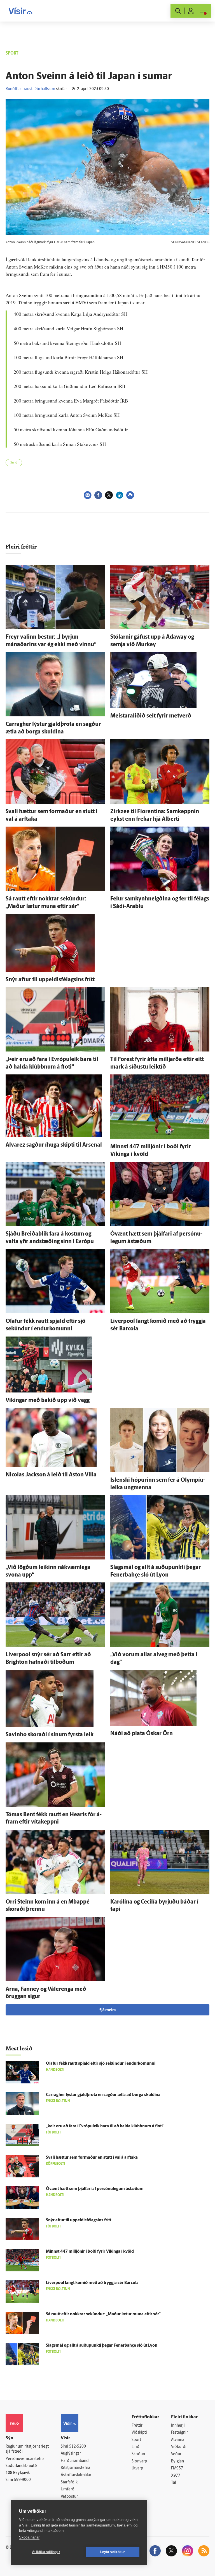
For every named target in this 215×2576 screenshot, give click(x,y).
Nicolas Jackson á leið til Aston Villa (51, 1475)
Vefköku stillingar (46, 2552)
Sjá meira (107, 2010)
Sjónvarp (139, 2461)
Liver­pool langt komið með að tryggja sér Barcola (92, 2283)
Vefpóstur (69, 2497)
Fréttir (137, 2426)
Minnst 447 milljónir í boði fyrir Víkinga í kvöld (90, 2252)
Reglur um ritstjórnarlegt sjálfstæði (27, 2449)
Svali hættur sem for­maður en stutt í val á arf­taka (92, 2158)
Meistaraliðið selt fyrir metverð (151, 716)
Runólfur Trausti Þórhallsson (30, 89)
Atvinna (178, 2440)
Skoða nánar (29, 2537)
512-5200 (78, 2447)
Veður (176, 2454)
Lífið (135, 2447)
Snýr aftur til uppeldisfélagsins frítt (50, 980)
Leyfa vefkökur (113, 2552)
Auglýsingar (71, 2454)
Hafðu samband (75, 2461)
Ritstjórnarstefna (75, 2468)
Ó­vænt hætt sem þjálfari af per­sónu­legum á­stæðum (95, 2189)
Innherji (178, 2426)
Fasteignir (179, 2433)
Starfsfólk (69, 2482)
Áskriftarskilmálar (76, 2475)
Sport (136, 2440)
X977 (176, 2476)
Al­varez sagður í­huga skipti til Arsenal (54, 1145)
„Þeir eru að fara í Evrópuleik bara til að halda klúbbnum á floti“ (105, 2126)
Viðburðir (179, 2447)
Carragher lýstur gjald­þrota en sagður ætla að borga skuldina (103, 2095)
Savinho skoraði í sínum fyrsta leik (50, 1735)
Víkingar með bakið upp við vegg (48, 1401)
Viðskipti (139, 2433)
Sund (14, 463)
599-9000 (22, 2480)
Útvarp (137, 2468)
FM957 (177, 2468)
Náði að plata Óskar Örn (142, 1734)
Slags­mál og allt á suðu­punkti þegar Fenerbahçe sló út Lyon (102, 2346)
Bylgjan (177, 2461)
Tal (174, 2483)
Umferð (68, 2489)
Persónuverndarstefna (25, 2459)
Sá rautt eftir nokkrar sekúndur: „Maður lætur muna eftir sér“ (103, 2314)
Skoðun (138, 2454)
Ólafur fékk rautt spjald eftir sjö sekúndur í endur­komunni (101, 2064)
